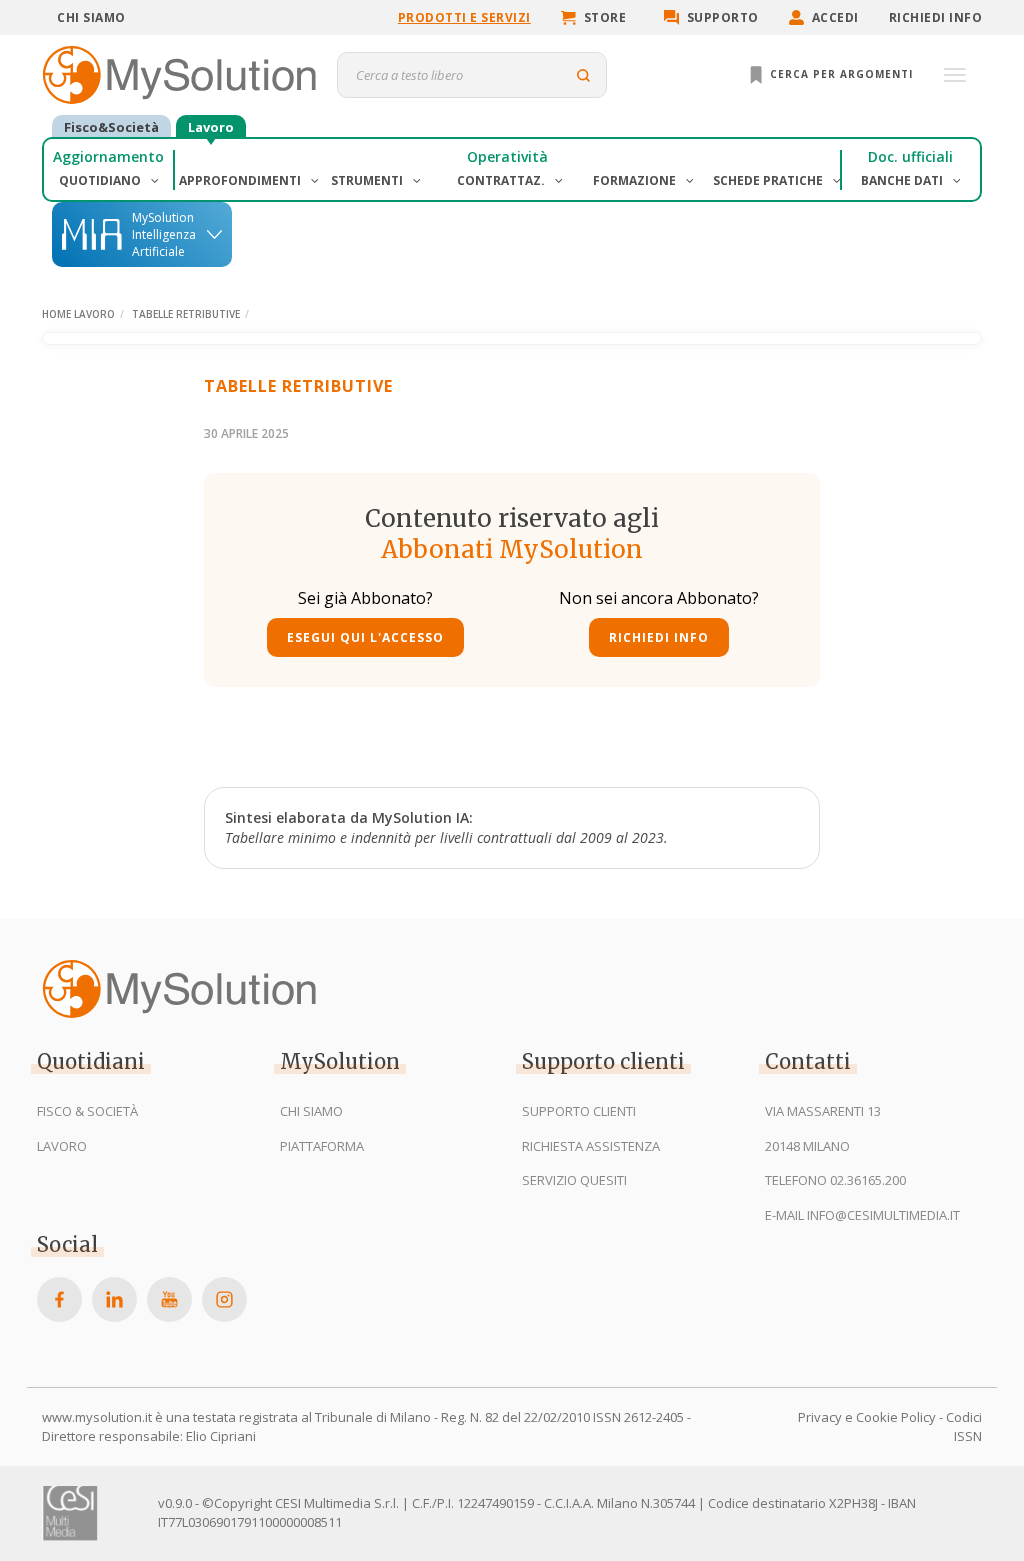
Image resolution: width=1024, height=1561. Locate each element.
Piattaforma (322, 1146)
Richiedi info (936, 17)
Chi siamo (91, 17)
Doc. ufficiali (910, 156)
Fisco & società (87, 1111)
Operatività (507, 156)
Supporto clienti (579, 1111)
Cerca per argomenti (839, 74)
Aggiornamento (108, 156)
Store (605, 17)
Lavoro (211, 127)
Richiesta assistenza (591, 1146)
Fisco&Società (111, 127)
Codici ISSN (964, 1426)
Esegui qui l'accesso (365, 637)
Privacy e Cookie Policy (867, 1417)
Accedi (835, 17)
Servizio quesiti (574, 1180)
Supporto (723, 17)
